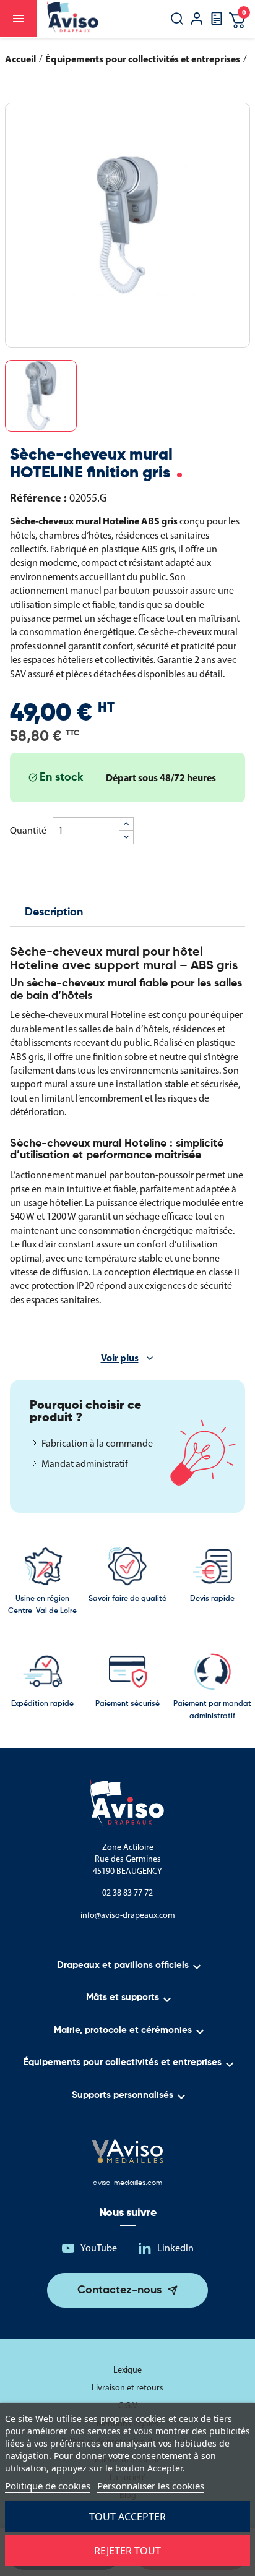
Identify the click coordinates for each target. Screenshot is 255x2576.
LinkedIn (175, 2248)
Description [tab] (54, 912)
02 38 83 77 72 (127, 1893)
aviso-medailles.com (127, 2183)
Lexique (127, 2370)
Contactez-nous (119, 2290)
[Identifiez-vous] (197, 20)
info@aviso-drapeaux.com (128, 1915)
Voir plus (120, 1358)
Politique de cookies (48, 2486)
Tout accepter (127, 2517)
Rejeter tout (127, 2551)
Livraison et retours (127, 2388)
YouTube (99, 2248)
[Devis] (217, 23)
